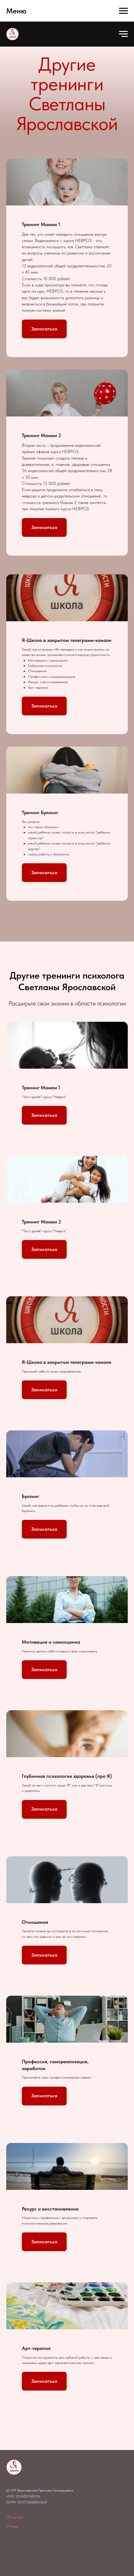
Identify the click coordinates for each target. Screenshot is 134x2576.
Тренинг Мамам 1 (41, 224)
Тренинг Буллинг (40, 812)
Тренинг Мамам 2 (41, 435)
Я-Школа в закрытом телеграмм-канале (67, 640)
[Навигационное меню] (123, 11)
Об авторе (14, 2517)
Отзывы (12, 2526)
